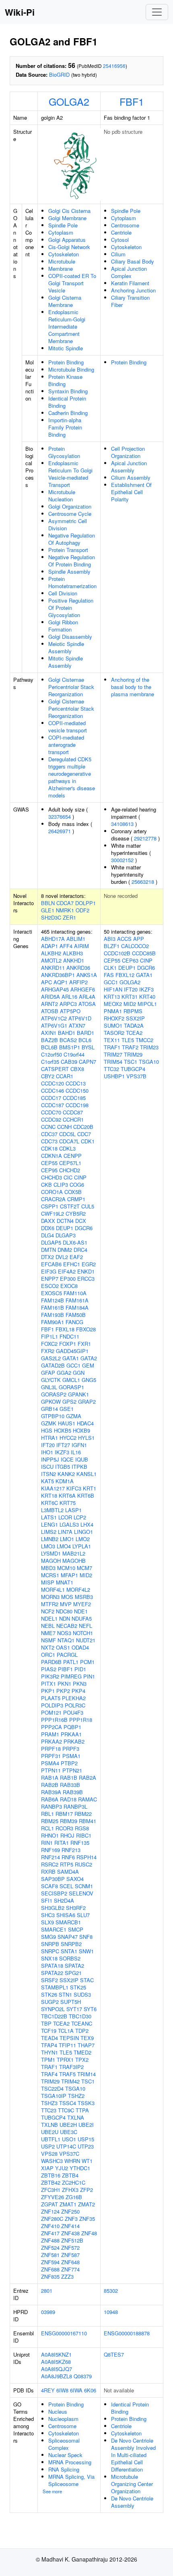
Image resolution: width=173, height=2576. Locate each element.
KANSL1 (86, 1474)
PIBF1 (65, 1669)
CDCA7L (69, 1141)
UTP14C (66, 2146)
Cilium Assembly (131, 477)
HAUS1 (67, 1423)
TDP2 (82, 2031)
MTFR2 (50, 1604)
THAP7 (86, 2045)
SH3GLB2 (53, 1908)
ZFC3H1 (51, 2190)
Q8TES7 (114, 2354)
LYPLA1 (82, 1546)
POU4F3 (73, 1712)
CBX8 (77, 1069)
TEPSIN (69, 2038)
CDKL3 (67, 1148)
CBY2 (48, 1076)
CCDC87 (73, 1112)
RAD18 (68, 1799)
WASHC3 (52, 2161)
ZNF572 (70, 2248)
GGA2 (64, 1373)
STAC (87, 1980)
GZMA (74, 1416)
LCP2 (80, 1517)
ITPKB (79, 1467)
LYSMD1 (51, 1553)
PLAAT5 (51, 1698)
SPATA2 (74, 1966)
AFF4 (66, 946)
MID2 (86, 1575)
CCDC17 (51, 1098)
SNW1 (86, 1951)
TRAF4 (49, 2074)
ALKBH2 (51, 953)
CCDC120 (53, 1083)
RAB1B (69, 1778)
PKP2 (63, 1691)
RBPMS (133, 1011)
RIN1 (47, 1843)
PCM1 (87, 1662)
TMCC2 (144, 1040)
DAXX (48, 1221)
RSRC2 (50, 1864)
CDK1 (88, 1141)
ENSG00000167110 (64, 2333)
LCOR (65, 1517)
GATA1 (71, 1358)
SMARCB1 (68, 1922)
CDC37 (49, 1134)
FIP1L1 (49, 1336)
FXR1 (84, 1344)
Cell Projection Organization (128, 452)
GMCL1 (71, 1380)
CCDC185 (74, 1098)
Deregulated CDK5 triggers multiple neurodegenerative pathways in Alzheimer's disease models (72, 777)
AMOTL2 (51, 960)
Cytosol (120, 240)
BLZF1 (112, 946)
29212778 (145, 838)
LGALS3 (69, 1524)
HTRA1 (49, 1438)
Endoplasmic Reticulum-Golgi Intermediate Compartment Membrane (67, 326)
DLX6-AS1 (75, 1242)
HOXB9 (81, 1430)
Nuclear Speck (65, 2455)
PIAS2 (49, 1669)
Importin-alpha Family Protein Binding (65, 427)
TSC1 (88, 2081)
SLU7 (83, 1915)
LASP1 (73, 1510)
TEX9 (87, 2038)
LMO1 (67, 1539)
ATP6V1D (80, 1018)
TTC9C (66, 2110)
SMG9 (48, 1937)
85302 (111, 2291)
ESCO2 (50, 1286)
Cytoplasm (61, 232)
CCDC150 (77, 1091)
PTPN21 (72, 1770)
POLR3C (75, 1705)
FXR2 (48, 1351)
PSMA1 (71, 1756)
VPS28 (49, 2154)
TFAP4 (49, 2045)
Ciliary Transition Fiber (130, 301)
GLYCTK (51, 1380)
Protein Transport (68, 550)
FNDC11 (69, 1336)
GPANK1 (78, 1394)
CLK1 (110, 968)
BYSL (88, 1047)
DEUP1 (65, 1228)
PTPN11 (51, 1770)
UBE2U (50, 2132)
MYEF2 (82, 1604)
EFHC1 (72, 1264)
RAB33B (70, 1785)
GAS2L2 (51, 1358)
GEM (88, 1365)
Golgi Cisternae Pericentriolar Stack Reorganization (71, 687)
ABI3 (110, 939)
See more (52, 2491)
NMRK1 (65, 910)
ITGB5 (63, 1467)
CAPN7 (88, 1062)
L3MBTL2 (52, 1510)
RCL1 (47, 1828)
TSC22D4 (52, 2088)
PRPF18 (51, 1749)
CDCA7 (65, 903)
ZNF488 (50, 2240)
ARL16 (69, 997)
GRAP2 (87, 1401)
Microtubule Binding (71, 369)
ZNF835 (50, 2276)
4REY (48, 2390)
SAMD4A (68, 1872)
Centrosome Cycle (70, 514)
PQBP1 (72, 1727)
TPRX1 (65, 2060)
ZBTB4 (70, 2175)
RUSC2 (83, 1864)
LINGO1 (83, 1532)
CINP (80, 1177)
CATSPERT (55, 1069)
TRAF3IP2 (71, 2067)
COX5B (73, 1192)
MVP (66, 1604)
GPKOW (51, 1401)
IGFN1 (79, 1445)
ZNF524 (50, 2248)
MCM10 (66, 1568)
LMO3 (48, 1546)
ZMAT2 (86, 2204)
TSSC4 (68, 2103)
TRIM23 (149, 1047)
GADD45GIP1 (72, 1351)
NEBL (48, 1626)
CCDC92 (51, 1119)
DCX (81, 1221)
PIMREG (71, 1676)
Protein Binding (66, 362)
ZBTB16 (51, 2175)
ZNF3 (71, 2219)
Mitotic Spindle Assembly (66, 662)
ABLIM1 (76, 939)
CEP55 (49, 1163)
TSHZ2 (76, 2096)
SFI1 (47, 1900)
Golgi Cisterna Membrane (65, 301)
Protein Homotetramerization (72, 582)
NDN (65, 1618)
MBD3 (48, 1568)
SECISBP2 (54, 1893)
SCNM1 (84, 1886)
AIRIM (81, 946)
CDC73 (49, 1141)
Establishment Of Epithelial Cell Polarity (131, 492)
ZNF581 (50, 2255)
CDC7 (84, 1134)
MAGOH (51, 1561)
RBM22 (83, 1814)
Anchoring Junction (133, 290)
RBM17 (64, 1814)
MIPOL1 (147, 1004)
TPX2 (82, 2060)
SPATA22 (52, 1973)
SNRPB (50, 1944)
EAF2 (76, 1257)
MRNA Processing (70, 2462)
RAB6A (50, 1799)
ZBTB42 (51, 2182)
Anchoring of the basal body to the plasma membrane (133, 687)
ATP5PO (70, 1011)
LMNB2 (50, 1539)
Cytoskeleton (64, 254)
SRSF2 (49, 1980)
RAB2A (88, 1778)
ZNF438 (70, 2233)
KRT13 (112, 997)
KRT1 (90, 1488)
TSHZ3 (49, 2103)
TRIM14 (86, 2074)
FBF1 (132, 101)
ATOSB (50, 1011)
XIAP (47, 2168)
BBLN (48, 903)
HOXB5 (63, 1430)
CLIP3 (61, 1185)
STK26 (49, 1994)
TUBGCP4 (53, 2117)
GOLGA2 (69, 101)
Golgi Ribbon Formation (63, 626)
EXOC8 (69, 1286)
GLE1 (48, 910)
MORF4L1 (53, 1590)
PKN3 (80, 1684)
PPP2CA (51, 1727)
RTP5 (67, 1864)
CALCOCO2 (135, 946)
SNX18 (49, 1958)
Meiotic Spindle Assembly (66, 647)
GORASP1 (71, 1387)
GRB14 (49, 1409)
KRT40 (147, 997)
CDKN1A (51, 1156)
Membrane (61, 269)
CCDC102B (117, 953)
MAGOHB (74, 1561)
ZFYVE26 (53, 2197)
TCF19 (49, 2031)
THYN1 (49, 2052)
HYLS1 (86, 1438)
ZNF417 (50, 2233)
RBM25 (50, 1821)
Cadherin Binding (68, 413)
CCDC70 (51, 1112)
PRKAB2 (74, 1741)
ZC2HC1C (74, 2182)
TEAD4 (49, 2038)
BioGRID (59, 75)
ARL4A (87, 997)
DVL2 (62, 1257)
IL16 (76, 1452)
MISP (48, 1582)
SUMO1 (113, 1025)
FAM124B (53, 1300)
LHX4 (87, 1524)
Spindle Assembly (69, 571)
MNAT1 (65, 1582)
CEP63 (130, 960)
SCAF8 (49, 1886)
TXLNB (49, 2125)
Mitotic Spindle (66, 348)
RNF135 (80, 1843)
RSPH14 (86, 1857)
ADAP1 (49, 946)
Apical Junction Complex (129, 272)
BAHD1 (67, 1033)
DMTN (48, 1250)
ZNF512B (72, 2240)
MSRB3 (84, 1597)
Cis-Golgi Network (69, 247)
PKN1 (64, 1684)
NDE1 (81, 1611)
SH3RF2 (76, 1908)
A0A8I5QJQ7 (57, 2369)
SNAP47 (68, 1937)
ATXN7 (77, 1025)
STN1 (65, 1994)
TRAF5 (67, 2074)
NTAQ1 (66, 1640)
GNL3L (49, 1387)
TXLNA (76, 2117)
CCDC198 (77, 1105)
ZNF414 (70, 2226)
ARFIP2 (78, 982)
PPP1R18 (81, 1720)
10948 (111, 2312)
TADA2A (134, 1025)
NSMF (48, 1640)
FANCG (74, 1322)
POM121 (51, 1712)
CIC (68, 1177)
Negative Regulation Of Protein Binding (72, 561)
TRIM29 (50, 2081)
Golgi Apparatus (67, 240)
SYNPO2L (53, 2009)
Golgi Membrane (67, 218)
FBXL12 (125, 975)
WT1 (87, 2161)
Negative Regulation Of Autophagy (72, 539)
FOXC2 (49, 1344)
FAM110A (75, 1293)
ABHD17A (53, 939)
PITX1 (48, 1684)
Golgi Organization (70, 506)
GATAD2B (53, 1365)
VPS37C (69, 2154)
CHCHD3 (51, 1177)
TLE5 (66, 2052)
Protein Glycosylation (64, 452)
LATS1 (49, 1517)
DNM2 (65, 1250)
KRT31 (130, 997)
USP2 (48, 2146)
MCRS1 (50, 1575)
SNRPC (50, 1951)
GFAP (48, 1373)
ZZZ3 (67, 2276)
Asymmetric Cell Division (68, 524)
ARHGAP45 (55, 989)
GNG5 (89, 1380)
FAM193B (53, 1315)
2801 (47, 2291)
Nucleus (58, 2411)
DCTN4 (65, 1221)
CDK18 (49, 1148)
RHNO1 (50, 1835)
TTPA (82, 2110)
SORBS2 (70, 1958)
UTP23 (86, 2146)
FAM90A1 (53, 1322)
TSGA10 (75, 2088)
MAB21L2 (74, 1553)
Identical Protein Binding (67, 402)
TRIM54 (113, 1062)
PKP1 (48, 1691)
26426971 (60, 831)
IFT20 (48, 1445)
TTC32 (111, 1069)
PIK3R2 (50, 1676)
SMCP (76, 1929)
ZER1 (69, 917)
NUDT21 (86, 1640)
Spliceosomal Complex (64, 2444)
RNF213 (71, 1850)
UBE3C (69, 2132)
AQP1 (61, 982)
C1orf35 (50, 1062)
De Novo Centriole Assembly (132, 2502)
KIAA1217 (53, 1488)
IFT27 (63, 1445)
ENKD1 (86, 1271)
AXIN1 (49, 1033)
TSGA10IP (54, 2096)
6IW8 (62, 2390)
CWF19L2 (53, 1213)
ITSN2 (48, 1474)
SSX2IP (69, 1980)
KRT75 (68, 1503)
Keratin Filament (130, 283)
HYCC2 (68, 1438)
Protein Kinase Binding (65, 380)
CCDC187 (53, 1105)
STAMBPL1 (55, 1987)
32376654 (60, 817)
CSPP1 (50, 1206)
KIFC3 (74, 1488)
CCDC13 (76, 1083)
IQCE (67, 1459)
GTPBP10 (53, 1416)
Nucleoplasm (63, 2419)
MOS (67, 1597)
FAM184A (77, 1307)
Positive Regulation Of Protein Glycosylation (71, 608)
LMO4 (64, 1546)
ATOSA (87, 1004)
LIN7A (65, 1532)
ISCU (47, 1467)
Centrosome (125, 225)
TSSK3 (86, 2103)
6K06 (90, 2390)
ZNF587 (70, 2255)
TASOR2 (114, 1033)
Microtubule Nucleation (62, 496)
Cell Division (63, 593)
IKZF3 (62, 1452)
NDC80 (64, 1611)
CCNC (48, 1127)
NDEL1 (49, 1618)
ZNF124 (50, 2211)
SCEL (66, 1886)
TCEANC (82, 2023)
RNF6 (68, 1857)
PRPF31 (51, 1756)
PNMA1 (113, 1011)
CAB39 (69, 1062)
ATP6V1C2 (54, 1018)
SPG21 (73, 1973)
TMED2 (82, 2052)
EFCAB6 (51, 1264)
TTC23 (49, 2110)
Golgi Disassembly (70, 637)
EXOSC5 (51, 1293)
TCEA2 (61, 2023)
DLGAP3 (66, 1235)
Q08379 (83, 2376)
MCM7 (84, 1568)
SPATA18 (52, 1966)
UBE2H (68, 2125)
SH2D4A (64, 1900)
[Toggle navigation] (157, 12)
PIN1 (89, 1676)
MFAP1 (69, 1575)
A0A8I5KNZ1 (56, 2354)
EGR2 (89, 1264)
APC (46, 982)
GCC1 (73, 1365)
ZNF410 (50, 2226)
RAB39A (51, 1792)
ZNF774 (70, 2269)
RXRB (48, 1872)
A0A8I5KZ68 (56, 2362)
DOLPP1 (85, 903)
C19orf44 (74, 1054)
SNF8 (86, 1937)
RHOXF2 (114, 1018)
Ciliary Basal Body (133, 261)
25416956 (114, 66)
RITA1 (62, 1843)
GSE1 (67, 1409)
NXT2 (48, 1647)
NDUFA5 (82, 1618)
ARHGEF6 (83, 989)
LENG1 (49, 1524)
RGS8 (82, 1828)
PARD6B (51, 1662)
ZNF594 (50, 2262)
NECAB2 (67, 1626)
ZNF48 (89, 2233)
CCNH (64, 1127)
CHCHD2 (70, 1170)
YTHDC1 (80, 2168)
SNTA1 (69, 1951)
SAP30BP (53, 1879)
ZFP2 (86, 2190)
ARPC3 (68, 1004)
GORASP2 (54, 1394)
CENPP (73, 1156)
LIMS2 (49, 1532)
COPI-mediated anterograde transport (66, 745)
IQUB (82, 1459)
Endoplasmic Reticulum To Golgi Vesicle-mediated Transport (70, 474)
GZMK (49, 1423)
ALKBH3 (73, 953)
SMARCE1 (54, 1929)
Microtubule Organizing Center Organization (132, 2484)
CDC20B (83, 1127)
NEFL (85, 1626)
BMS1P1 (70, 1047)
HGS (47, 1430)
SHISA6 (66, 1915)
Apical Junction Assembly (129, 467)
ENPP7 (50, 1279)
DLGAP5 (51, 1242)
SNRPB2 (71, 1944)
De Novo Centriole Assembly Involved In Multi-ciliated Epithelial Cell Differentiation (133, 2455)
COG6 (77, 1185)
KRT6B (86, 1496)
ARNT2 (49, 1004)
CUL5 (88, 1206)
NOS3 (64, 1633)
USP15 (86, 2139)
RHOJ (67, 1835)
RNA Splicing (64, 2469)
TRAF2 (130, 1047)
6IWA (76, 2390)
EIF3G (49, 1271)
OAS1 (63, 1647)
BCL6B (49, 1047)
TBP (46, 2023)
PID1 (80, 1669)
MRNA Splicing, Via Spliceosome (71, 2480)
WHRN (72, 2161)
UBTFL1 (51, 2139)
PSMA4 (50, 1763)
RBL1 (47, 1814)
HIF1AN (113, 989)
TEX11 (112, 1040)
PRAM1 (50, 1734)
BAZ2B (49, 1040)
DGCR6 (84, 1228)
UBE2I (86, 2125)
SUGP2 (50, 2002)
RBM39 (69, 1821)
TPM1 (48, 2060)
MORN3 (50, 1597)
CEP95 (49, 1170)
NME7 (48, 1633)
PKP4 (78, 1691)
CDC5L (67, 1134)
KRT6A (67, 1496)
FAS (109, 975)
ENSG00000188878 (127, 2333)
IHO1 (47, 1452)
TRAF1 (49, 2067)
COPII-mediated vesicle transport (68, 727)
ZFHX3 (70, 2190)
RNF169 (50, 1850)
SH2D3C (51, 917)
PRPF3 (71, 1749)
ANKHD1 (74, 960)
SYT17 (74, 2009)
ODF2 (82, 910)
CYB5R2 (76, 1213)
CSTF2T (70, 1206)
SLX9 (47, 1922)
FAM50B (76, 1315)
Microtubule (62, 261)
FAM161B (53, 1307)
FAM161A (77, 1300)
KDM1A (65, 1481)
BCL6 (85, 1040)
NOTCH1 (83, 1633)
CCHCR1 (73, 1119)
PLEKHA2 (74, 1698)
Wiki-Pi (20, 12)
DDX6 (48, 1228)
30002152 (122, 860)
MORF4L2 (78, 1590)
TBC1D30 (80, 2016)
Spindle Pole (63, 225)
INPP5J (50, 1459)
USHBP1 (114, 1076)
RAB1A (50, 1778)
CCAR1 (65, 1076)
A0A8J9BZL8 (57, 2376)
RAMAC (88, 1799)
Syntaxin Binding (68, 391)
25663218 (143, 882)
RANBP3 (51, 1806)
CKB (46, 1185)
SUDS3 (82, 1994)
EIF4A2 (67, 1271)
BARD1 (85, 1033)
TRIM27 (113, 1054)
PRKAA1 (71, 1734)
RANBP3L (75, 1806)
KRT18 (49, 1496)
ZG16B (74, 2197)
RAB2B (50, 1785)
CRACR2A (53, 1199)
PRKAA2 (51, 1741)
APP (139, 939)
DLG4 (47, 1235)
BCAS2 (68, 1040)
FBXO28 (86, 1329)
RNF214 (50, 1857)
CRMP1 (76, 1199)
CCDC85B (144, 953)
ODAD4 (80, 1647)
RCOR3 (64, 1828)
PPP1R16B (54, 1720)
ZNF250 (70, 2211)
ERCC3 (86, 1279)
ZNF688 (50, 2269)
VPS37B (136, 1076)
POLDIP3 (52, 1705)
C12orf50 (51, 1054)
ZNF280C (52, 2219)
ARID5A (50, 997)
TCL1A (66, 2031)
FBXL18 (65, 1329)
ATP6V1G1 (54, 1025)
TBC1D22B (54, 2016)
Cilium (118, 254)
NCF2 (48, 1611)
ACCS (124, 939)
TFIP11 (67, 2045)
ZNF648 (70, 2262)
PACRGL (67, 1655)
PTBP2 (69, 1763)
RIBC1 (84, 1835)
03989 (48, 2312)
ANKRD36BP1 (58, 975)
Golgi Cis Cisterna (69, 211)
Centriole (121, 232)
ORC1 (48, 1655)
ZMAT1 (68, 2204)
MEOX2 (113, 1004)
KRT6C (49, 1503)
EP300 (68, 1279)
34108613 (122, 824)
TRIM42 (70, 2081)
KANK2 (66, 1474)
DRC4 (80, 1250)
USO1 (69, 2139)
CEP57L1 (70, 1163)
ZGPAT (49, 2204)
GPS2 (69, 1401)
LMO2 (83, 1539)
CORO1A (52, 1192)
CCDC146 (53, 1091)
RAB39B (73, 1792)
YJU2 (62, 2168)
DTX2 (47, 1257)
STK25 (78, 1987)
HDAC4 (85, 1423)
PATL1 (71, 1662)
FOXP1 (68, 1344)
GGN (79, 1373)
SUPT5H (71, 2002)
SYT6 (90, 2009)
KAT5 (47, 1481)
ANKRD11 (53, 968)
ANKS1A (87, 975)
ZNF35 (87, 2219)
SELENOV (81, 1893)
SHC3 (48, 1915)
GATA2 (89, 1358)
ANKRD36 (78, 968)
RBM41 (88, 1821)
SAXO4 (75, 1879)
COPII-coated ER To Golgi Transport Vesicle (72, 283)
